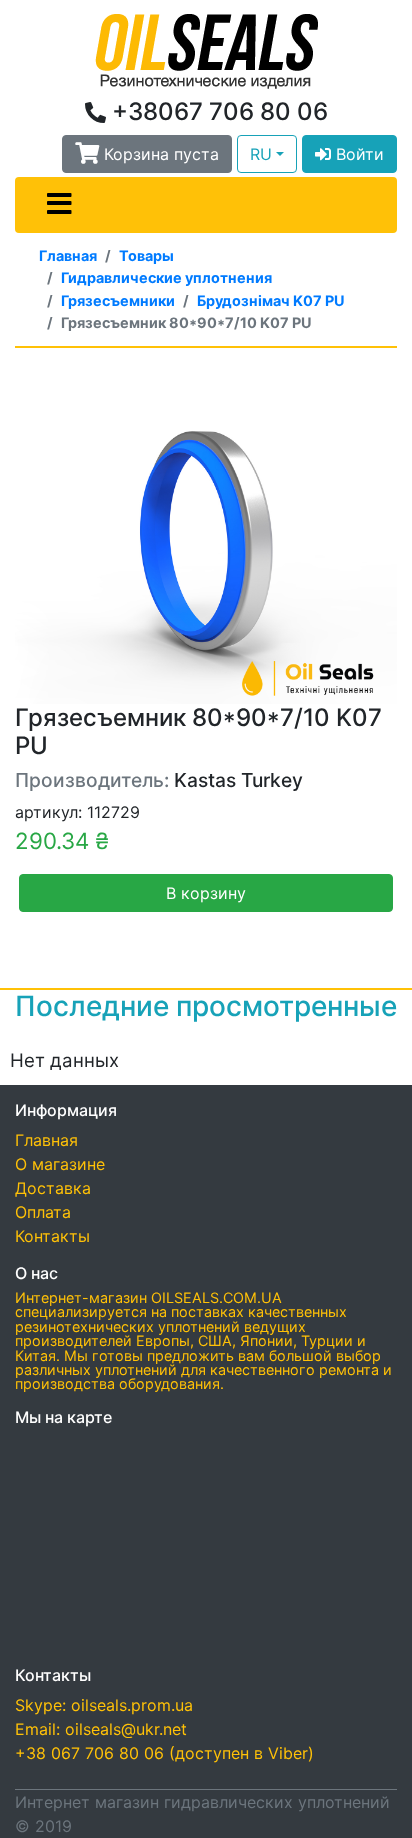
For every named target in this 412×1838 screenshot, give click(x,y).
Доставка (53, 1188)
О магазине (60, 1164)
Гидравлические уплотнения (166, 277)
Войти (357, 154)
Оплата (43, 1212)
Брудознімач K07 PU (271, 300)
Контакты (52, 1236)
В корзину (206, 893)
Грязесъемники (118, 300)
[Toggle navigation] (59, 205)
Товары (146, 255)
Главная (68, 255)
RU (261, 154)
